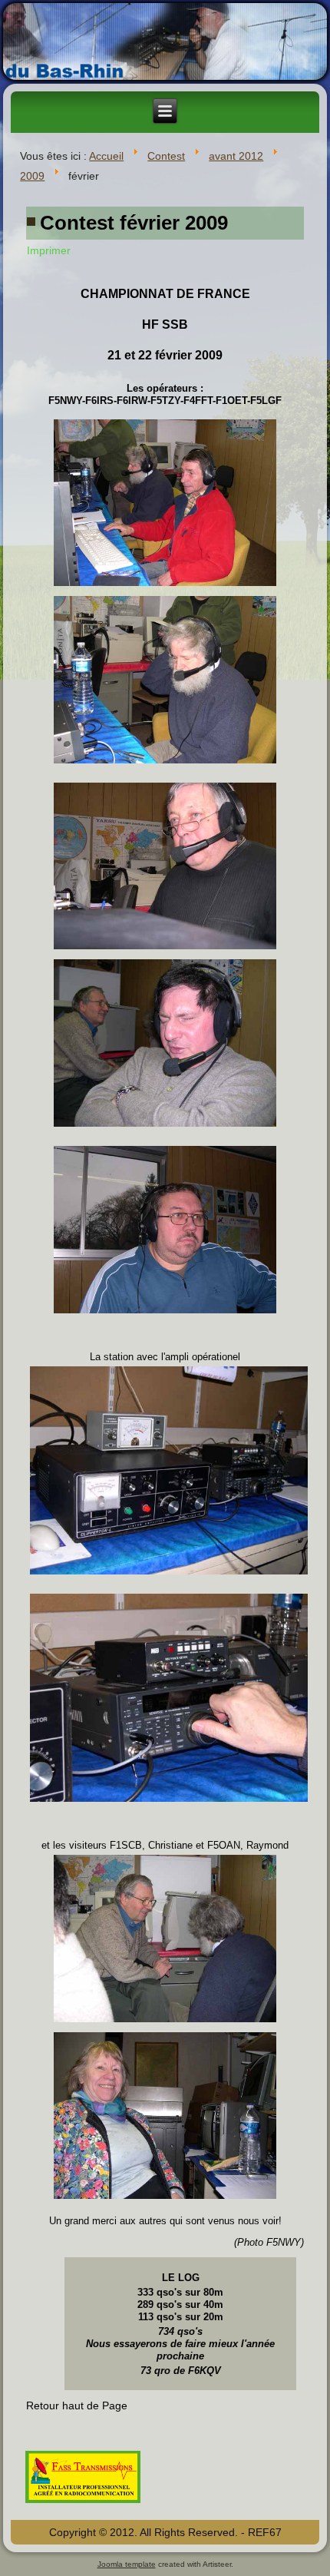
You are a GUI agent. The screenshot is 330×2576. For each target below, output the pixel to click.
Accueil (106, 156)
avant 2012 (236, 156)
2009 (32, 176)
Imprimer (49, 250)
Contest (166, 156)
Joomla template (127, 2564)
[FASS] (83, 2505)
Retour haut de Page (77, 2405)
